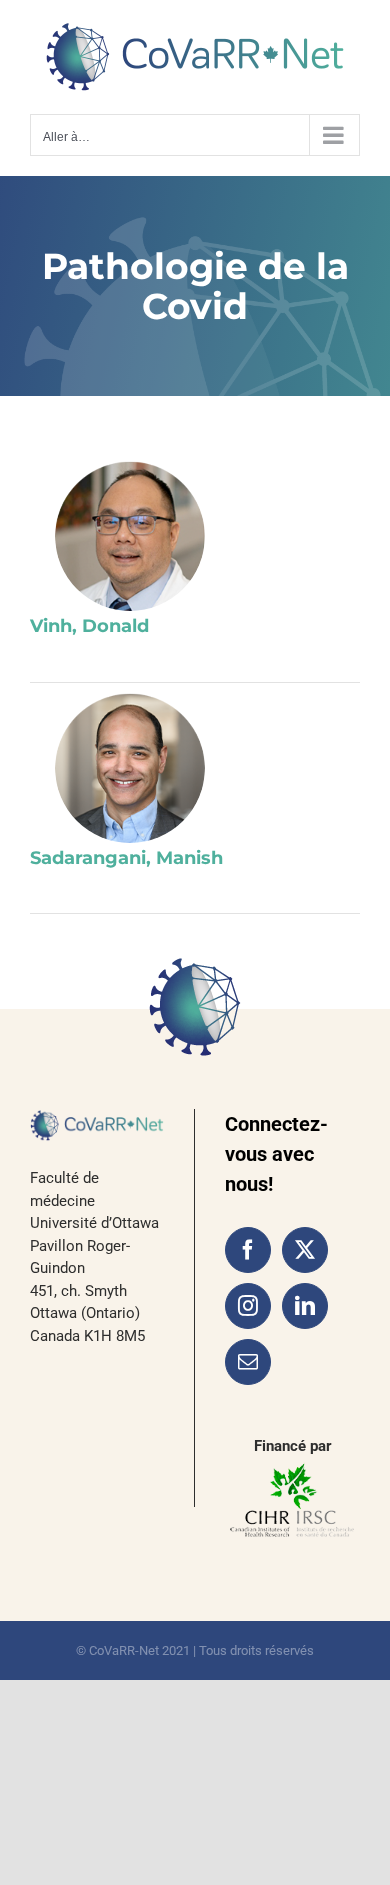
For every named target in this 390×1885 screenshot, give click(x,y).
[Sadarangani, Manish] (130, 768)
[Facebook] (248, 1250)
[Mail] (248, 1362)
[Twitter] (305, 1250)
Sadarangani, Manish (126, 858)
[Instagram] (248, 1306)
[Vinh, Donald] (130, 536)
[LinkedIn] (305, 1306)
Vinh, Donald (89, 626)
